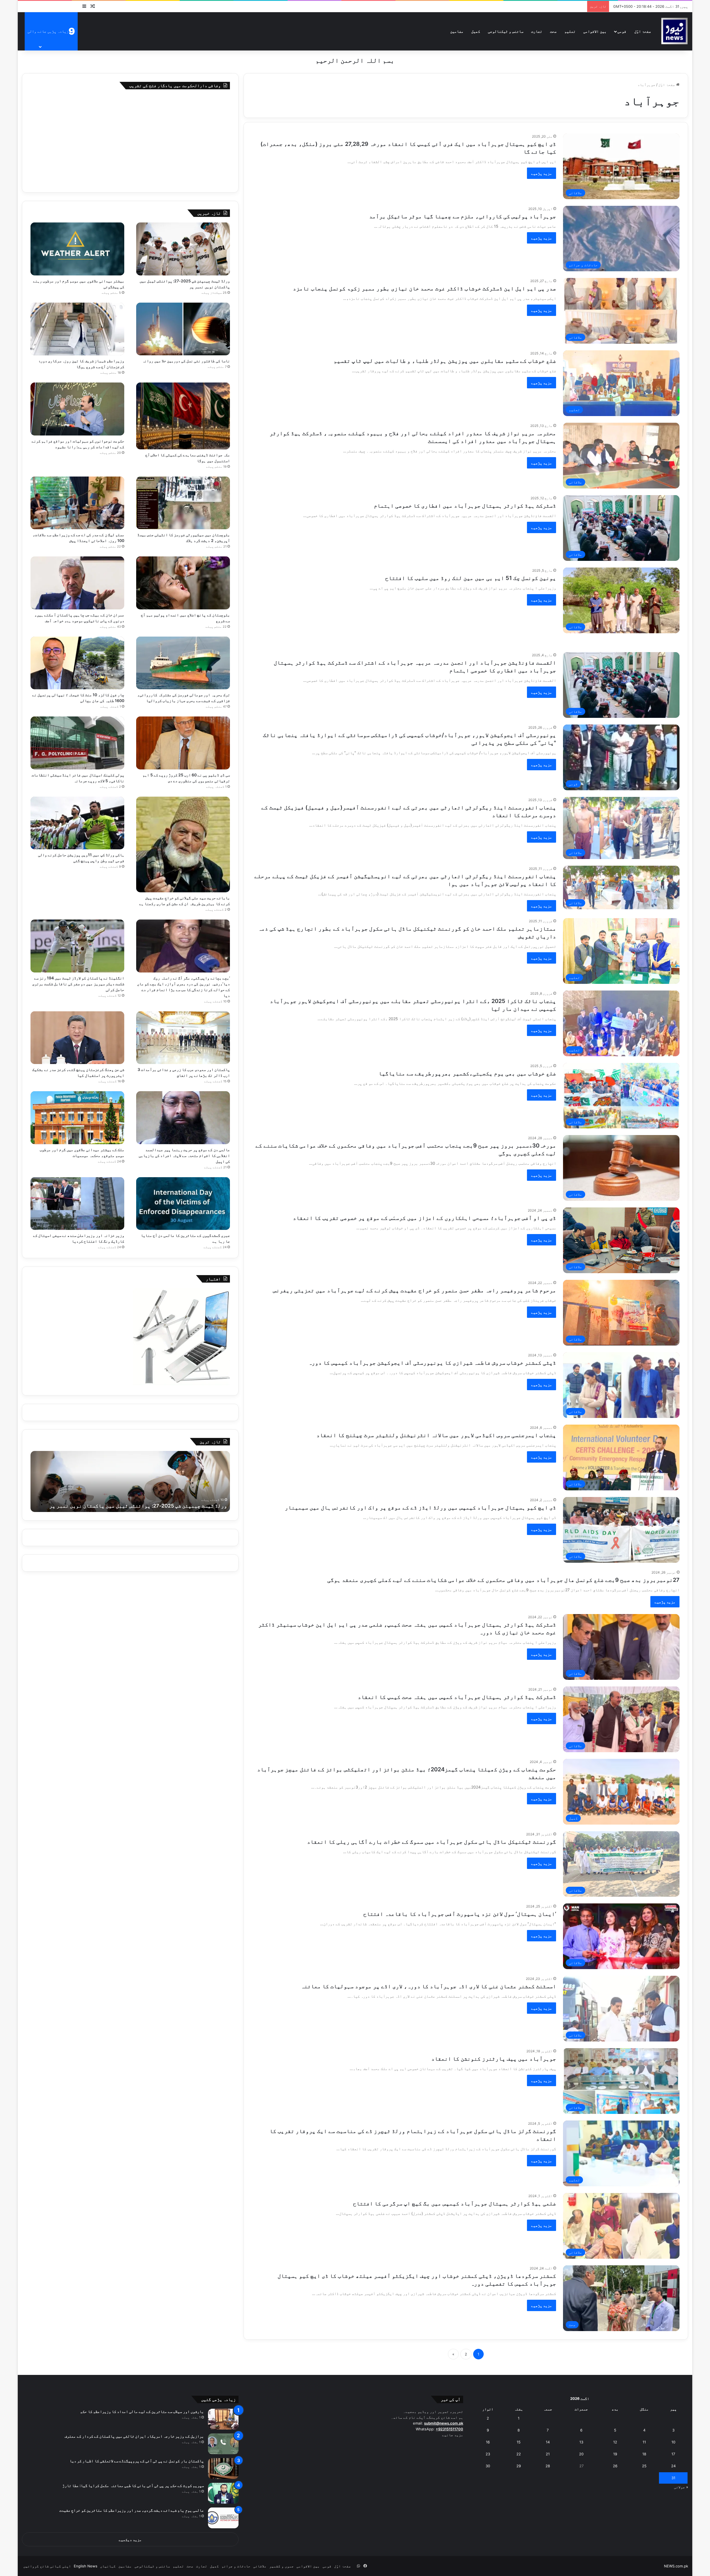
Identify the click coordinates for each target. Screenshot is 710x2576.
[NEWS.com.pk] (674, 31)
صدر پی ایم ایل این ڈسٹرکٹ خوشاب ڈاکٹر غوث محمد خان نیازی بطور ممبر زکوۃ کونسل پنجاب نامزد (424, 288)
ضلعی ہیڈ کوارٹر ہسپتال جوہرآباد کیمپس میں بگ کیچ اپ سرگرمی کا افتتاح (455, 2203)
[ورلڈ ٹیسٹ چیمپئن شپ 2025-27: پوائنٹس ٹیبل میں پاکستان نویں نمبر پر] (183, 249)
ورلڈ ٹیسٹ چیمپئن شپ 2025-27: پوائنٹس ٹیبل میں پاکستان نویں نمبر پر (138, 1506)
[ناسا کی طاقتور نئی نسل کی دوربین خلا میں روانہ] (183, 329)
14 (548, 2442)
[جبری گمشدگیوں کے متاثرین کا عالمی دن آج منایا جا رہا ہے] (183, 1204)
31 (673, 2478)
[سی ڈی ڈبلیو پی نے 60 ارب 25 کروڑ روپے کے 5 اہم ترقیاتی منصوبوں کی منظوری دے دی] (183, 743)
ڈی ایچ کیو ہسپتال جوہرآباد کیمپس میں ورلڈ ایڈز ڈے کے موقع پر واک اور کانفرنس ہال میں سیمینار (420, 1508)
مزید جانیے (453, 2435)
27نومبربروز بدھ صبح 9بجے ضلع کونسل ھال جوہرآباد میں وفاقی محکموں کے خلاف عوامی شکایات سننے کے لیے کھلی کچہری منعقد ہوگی (503, 1580)
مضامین (457, 31)
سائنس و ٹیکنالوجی (506, 31)
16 (488, 2442)
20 (581, 2454)
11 (644, 2442)
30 (488, 2466)
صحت (553, 31)
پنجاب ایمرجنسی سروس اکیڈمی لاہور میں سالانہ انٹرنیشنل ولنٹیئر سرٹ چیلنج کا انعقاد (436, 1435)
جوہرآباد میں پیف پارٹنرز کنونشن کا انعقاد (494, 2059)
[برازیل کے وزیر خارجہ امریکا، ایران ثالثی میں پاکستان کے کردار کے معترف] (223, 2444)
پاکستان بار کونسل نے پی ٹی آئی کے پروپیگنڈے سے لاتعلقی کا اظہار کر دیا (137, 2461)
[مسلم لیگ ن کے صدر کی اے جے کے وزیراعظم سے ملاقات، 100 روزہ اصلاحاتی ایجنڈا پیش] (77, 503)
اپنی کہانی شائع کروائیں (47, 2566)
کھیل (476, 31)
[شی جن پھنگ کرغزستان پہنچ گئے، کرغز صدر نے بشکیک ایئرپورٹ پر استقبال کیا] (77, 1038)
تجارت (537, 31)
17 (673, 2454)
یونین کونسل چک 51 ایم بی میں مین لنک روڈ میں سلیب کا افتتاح (471, 578)
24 (673, 2466)
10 (673, 2442)
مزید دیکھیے (130, 2540)
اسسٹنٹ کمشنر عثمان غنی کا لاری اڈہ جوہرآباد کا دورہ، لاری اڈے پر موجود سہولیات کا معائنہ (428, 1986)
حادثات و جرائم (236, 2566)
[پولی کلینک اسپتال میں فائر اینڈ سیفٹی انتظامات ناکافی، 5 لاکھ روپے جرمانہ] (77, 743)
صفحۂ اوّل (643, 31)
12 (615, 2442)
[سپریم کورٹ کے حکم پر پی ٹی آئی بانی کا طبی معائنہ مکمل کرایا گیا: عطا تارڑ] (223, 2493)
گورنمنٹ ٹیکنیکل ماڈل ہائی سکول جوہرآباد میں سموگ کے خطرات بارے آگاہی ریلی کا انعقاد (432, 1842)
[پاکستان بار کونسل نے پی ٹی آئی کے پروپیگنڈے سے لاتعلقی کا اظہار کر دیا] (223, 2469)
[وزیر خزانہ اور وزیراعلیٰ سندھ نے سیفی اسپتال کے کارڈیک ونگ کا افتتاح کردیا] (77, 1204)
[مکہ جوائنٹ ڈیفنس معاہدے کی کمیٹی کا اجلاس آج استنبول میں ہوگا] (183, 416)
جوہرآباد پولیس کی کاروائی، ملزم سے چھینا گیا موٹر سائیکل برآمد (463, 216)
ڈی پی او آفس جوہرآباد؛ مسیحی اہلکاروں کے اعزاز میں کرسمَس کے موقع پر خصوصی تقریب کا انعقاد (424, 1218)
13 (581, 2442)
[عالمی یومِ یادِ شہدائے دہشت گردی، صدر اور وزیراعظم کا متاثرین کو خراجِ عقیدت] (223, 2518)
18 (644, 2454)
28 (548, 2466)
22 (519, 2454)
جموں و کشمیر (282, 2566)
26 (615, 2466)
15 (519, 2442)
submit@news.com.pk (444, 2423)
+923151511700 (449, 2429)
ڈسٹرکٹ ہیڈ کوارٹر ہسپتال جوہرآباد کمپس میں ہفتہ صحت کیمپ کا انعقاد (457, 1697)
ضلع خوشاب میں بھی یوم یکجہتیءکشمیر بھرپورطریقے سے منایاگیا (467, 1073)
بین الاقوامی (595, 31)
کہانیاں (108, 2566)
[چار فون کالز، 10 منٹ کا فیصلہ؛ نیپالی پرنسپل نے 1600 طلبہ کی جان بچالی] (77, 663)
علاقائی (260, 2566)
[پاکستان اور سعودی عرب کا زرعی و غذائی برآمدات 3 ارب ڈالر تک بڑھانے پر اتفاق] (183, 1038)
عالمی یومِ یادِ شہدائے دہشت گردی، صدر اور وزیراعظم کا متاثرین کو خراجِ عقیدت (131, 2510)
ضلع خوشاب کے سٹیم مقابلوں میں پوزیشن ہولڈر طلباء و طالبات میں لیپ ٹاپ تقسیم (445, 361)
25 (644, 2466)
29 (519, 2466)
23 (488, 2454)
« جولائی (681, 2487)
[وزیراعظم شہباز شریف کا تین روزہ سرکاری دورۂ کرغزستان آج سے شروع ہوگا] (77, 329)
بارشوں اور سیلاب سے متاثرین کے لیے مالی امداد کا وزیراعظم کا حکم (142, 2411)
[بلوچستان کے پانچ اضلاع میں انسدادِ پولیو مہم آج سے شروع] (183, 583)
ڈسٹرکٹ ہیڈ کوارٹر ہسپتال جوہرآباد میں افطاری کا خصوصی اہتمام (465, 506)
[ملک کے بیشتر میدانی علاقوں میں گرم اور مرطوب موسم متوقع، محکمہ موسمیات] (77, 1118)
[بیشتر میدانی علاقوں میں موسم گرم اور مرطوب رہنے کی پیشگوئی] (77, 249)
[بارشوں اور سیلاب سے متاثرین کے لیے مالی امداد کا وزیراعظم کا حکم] (223, 2419)
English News (86, 2566)
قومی (622, 31)
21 (548, 2454)
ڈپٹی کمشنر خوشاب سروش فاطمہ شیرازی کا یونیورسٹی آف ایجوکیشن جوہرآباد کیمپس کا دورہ (432, 1363)
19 (615, 2454)
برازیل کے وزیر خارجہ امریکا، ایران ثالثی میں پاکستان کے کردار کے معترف (134, 2436)
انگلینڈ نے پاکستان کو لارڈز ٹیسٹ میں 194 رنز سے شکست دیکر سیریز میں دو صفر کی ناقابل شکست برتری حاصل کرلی (78, 984)
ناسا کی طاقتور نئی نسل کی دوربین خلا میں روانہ (186, 361)
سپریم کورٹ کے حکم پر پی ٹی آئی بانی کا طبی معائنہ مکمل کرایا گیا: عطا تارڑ (133, 2485)
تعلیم (570, 31)
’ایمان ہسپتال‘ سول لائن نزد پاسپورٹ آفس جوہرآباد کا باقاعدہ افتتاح (460, 1914)
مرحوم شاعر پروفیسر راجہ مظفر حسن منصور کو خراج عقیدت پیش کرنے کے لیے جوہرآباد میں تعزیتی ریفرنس (414, 1290)
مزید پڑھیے (542, 173)
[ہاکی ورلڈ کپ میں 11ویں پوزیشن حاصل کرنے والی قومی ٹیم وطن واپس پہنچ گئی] (77, 823)
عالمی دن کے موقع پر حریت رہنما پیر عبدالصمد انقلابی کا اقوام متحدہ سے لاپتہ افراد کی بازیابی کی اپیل (184, 1155)
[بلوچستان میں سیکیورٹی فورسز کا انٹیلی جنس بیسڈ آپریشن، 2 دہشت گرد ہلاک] (183, 503)
